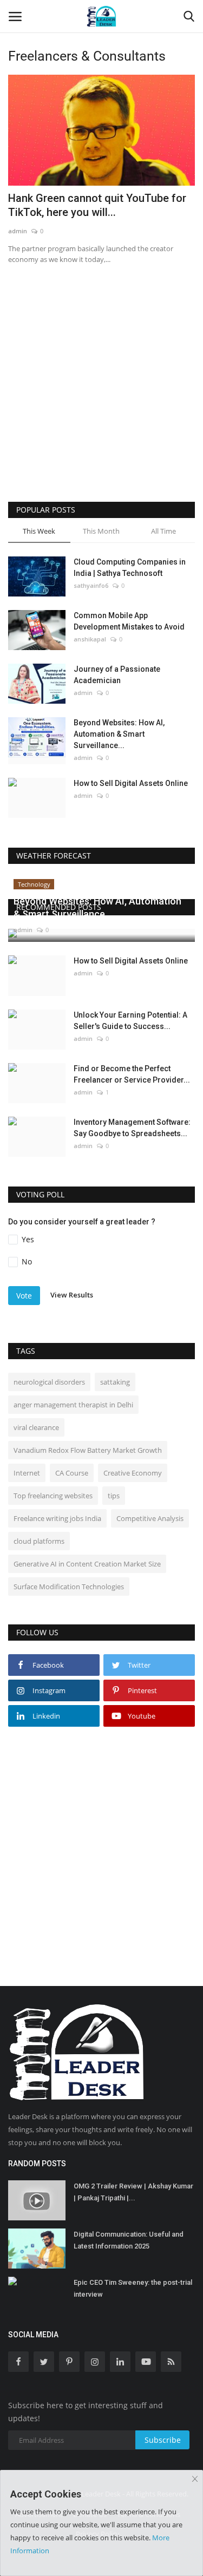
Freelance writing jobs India (57, 1518)
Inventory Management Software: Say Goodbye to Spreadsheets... (132, 1128)
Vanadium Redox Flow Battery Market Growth (88, 1450)
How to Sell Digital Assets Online (131, 783)
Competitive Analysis (150, 1518)
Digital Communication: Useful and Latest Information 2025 (129, 2240)
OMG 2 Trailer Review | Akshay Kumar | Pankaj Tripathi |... (133, 2192)
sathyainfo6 (91, 585)
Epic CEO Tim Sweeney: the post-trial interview (133, 2288)
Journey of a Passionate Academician (117, 675)
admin (18, 231)
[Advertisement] (101, 396)
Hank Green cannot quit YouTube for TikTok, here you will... (97, 205)
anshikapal (90, 639)
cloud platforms (39, 1541)
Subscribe (163, 2440)
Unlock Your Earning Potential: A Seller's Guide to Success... (130, 1021)
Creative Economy (133, 1473)
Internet (27, 1473)
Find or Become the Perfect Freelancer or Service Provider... (132, 1074)
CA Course (72, 1473)
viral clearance (36, 1427)
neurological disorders (49, 1382)
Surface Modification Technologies (69, 1587)
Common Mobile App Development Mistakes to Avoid (129, 621)
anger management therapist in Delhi (73, 1405)
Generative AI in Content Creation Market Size (87, 1564)
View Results (72, 1295)
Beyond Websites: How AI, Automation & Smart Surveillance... (119, 734)
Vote (24, 1296)
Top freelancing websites (53, 1496)
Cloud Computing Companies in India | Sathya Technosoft (130, 568)
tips (114, 1496)
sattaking (115, 1382)
